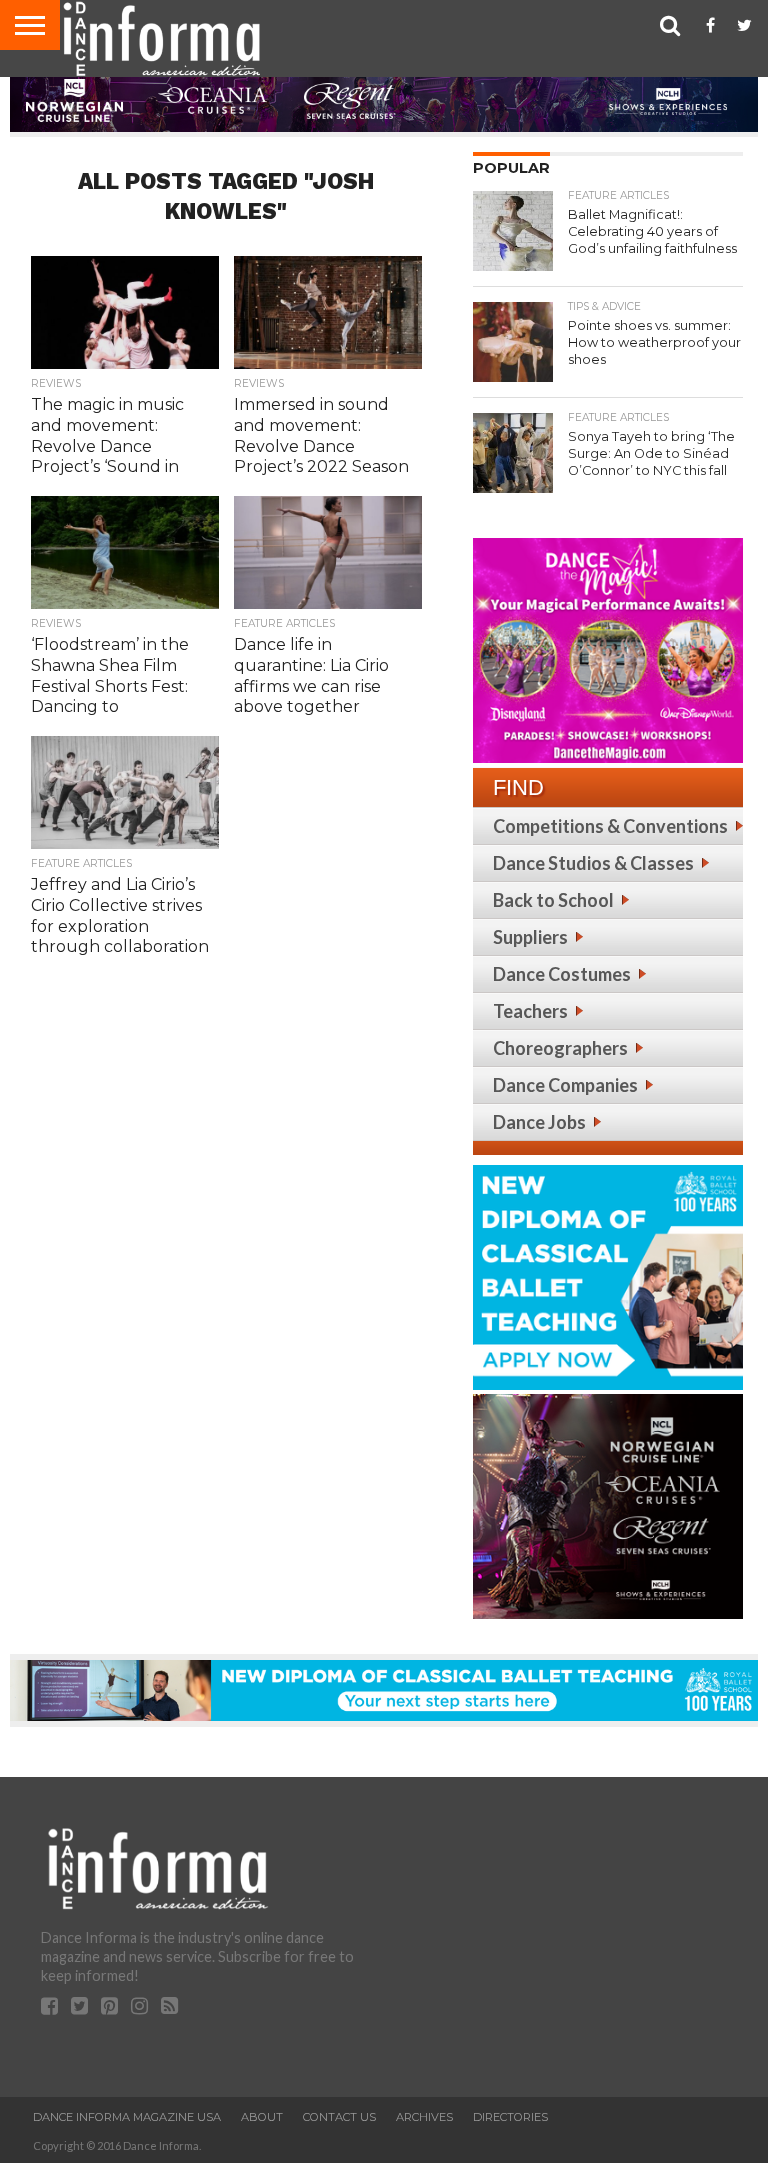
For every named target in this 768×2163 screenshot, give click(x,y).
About (262, 2117)
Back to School (553, 900)
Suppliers (530, 937)
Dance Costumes (562, 974)
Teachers (530, 1011)
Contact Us (339, 2117)
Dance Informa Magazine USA (127, 2117)
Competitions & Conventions (610, 826)
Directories (510, 2117)
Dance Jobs (539, 1122)
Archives (424, 2117)
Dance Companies (565, 1085)
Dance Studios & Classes (593, 863)
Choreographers (560, 1048)
